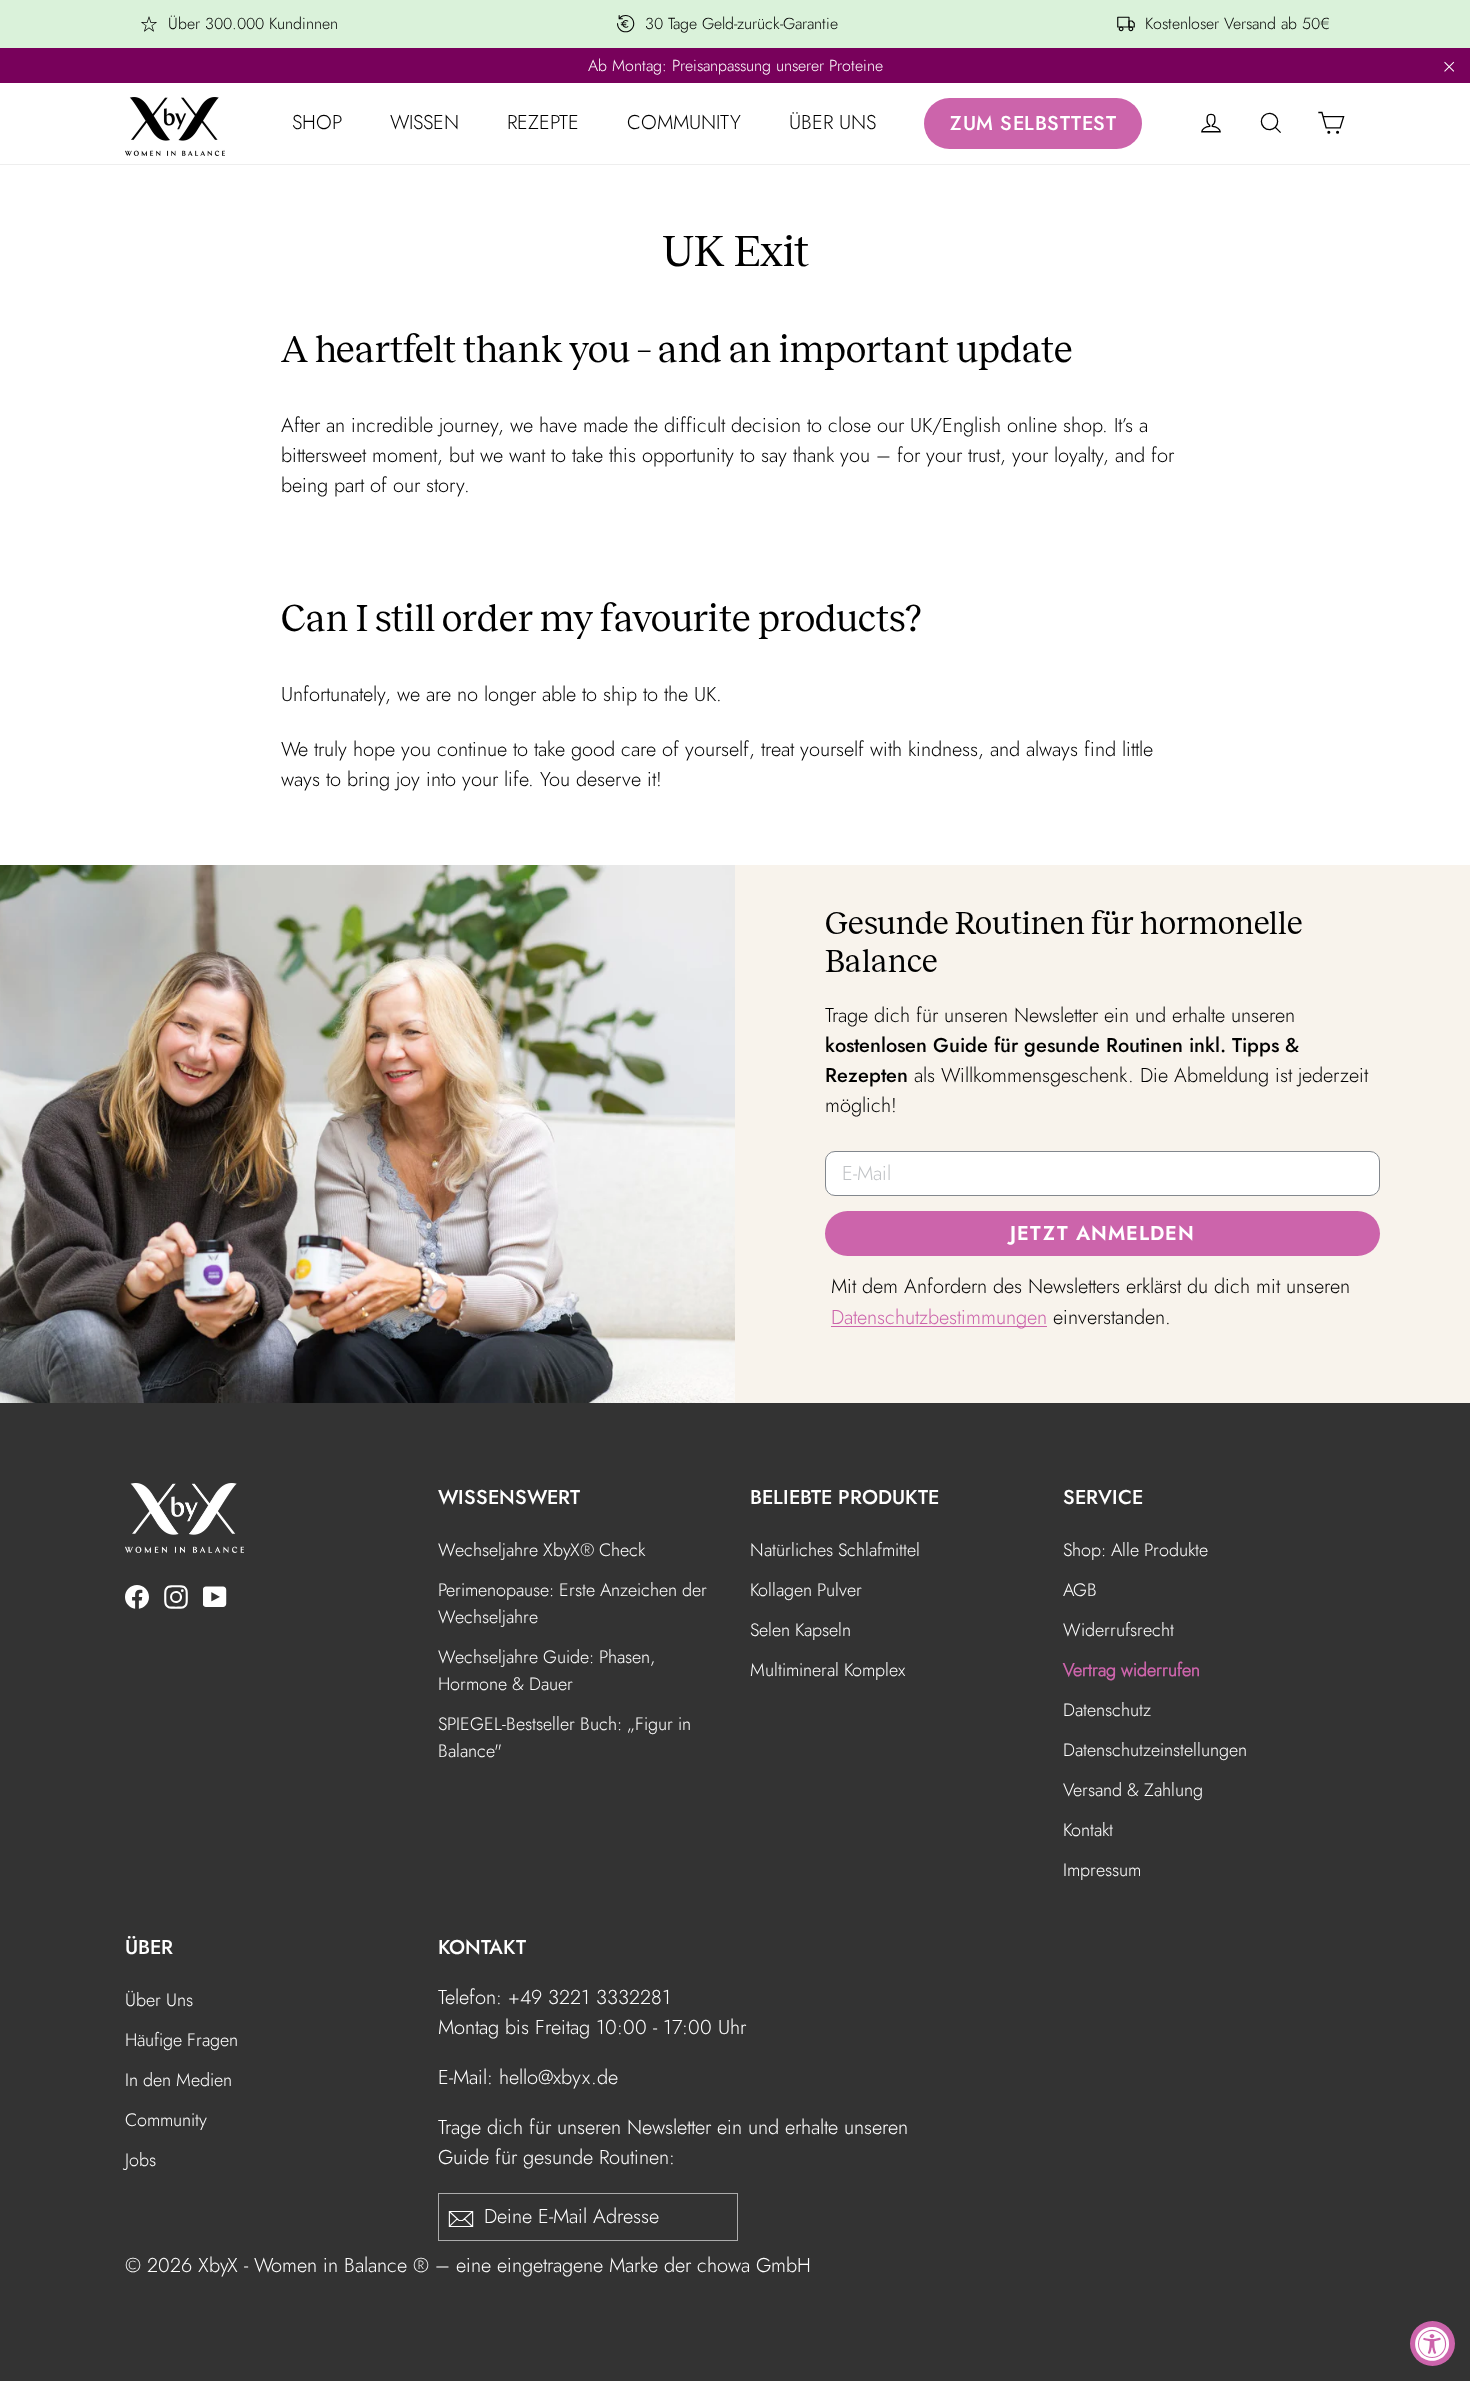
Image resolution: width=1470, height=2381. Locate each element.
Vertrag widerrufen (1131, 1670)
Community (166, 2120)
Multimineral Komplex (827, 1670)
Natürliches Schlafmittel (835, 1550)
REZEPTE (543, 122)
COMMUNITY (684, 122)
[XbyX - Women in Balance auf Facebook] (137, 1595)
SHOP (317, 122)
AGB (1080, 1590)
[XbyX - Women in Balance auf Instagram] (176, 1595)
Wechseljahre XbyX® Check (541, 1550)
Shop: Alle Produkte (1135, 1550)
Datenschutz (1107, 1710)
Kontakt (1088, 1830)
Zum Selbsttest (1033, 123)
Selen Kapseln (800, 1630)
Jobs (140, 2160)
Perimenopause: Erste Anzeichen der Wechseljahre (572, 1603)
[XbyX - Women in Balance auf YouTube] (215, 1595)
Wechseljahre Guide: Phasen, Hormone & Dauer (546, 1670)
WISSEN (424, 122)
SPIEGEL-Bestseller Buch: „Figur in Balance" (564, 1737)
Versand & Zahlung (1133, 1790)
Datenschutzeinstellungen (1155, 1750)
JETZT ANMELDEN (1102, 1233)
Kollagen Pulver (806, 1590)
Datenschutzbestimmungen (939, 1317)
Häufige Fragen (181, 2040)
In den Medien (178, 2080)
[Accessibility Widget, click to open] (1432, 2343)
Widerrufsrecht (1118, 1630)
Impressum (1102, 1870)
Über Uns (159, 2000)
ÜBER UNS (832, 122)
